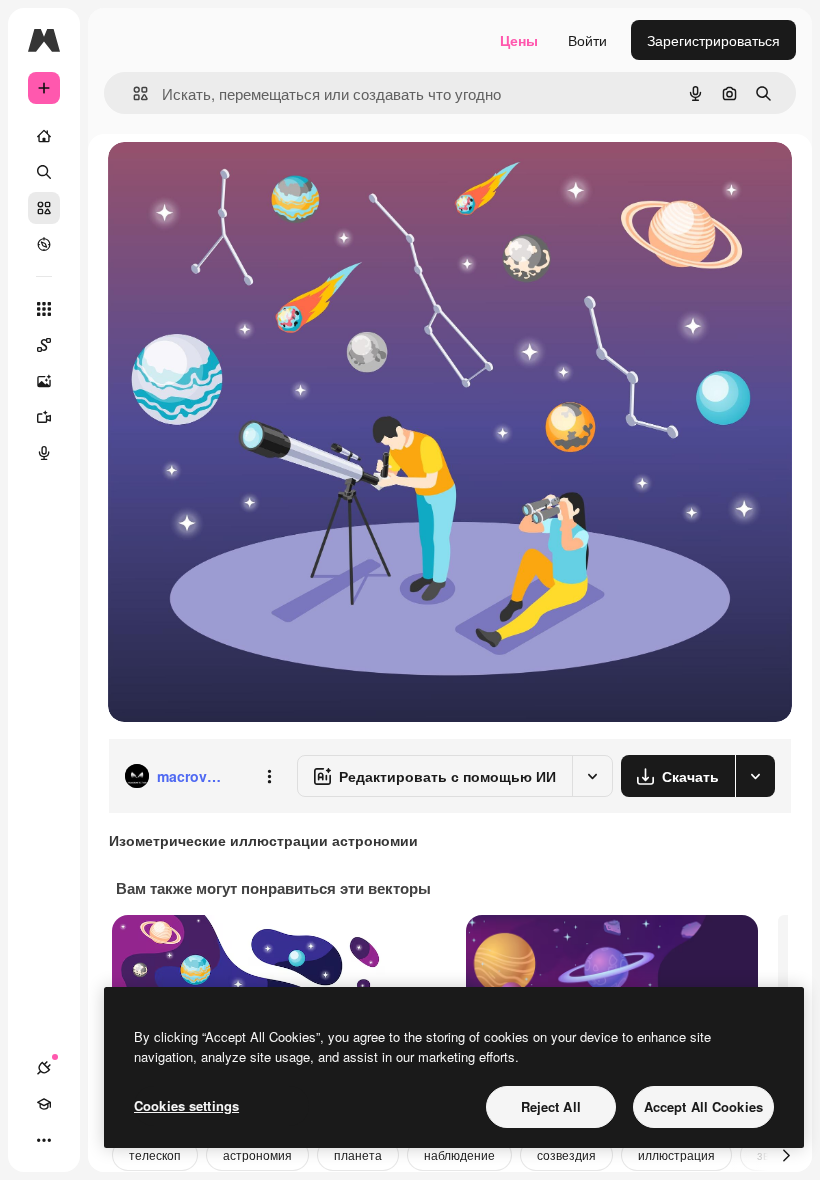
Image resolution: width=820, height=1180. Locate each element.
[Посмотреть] (44, 244)
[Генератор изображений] (44, 381)
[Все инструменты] (44, 309)
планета (358, 1154)
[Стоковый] (44, 208)
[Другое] (44, 1140)
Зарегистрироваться (713, 40)
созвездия (566, 1154)
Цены (519, 40)
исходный (242, 179)
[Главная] (44, 136)
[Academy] (44, 1104)
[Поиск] (44, 172)
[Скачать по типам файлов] (755, 776)
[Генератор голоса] (44, 453)
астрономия (257, 1154)
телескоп (155, 1154)
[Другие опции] (269, 776)
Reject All (551, 1106)
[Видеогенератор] (44, 417)
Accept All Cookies (703, 1106)
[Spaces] (44, 345)
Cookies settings (186, 1105)
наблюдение (459, 1154)
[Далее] (786, 1155)
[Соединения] (44, 1068)
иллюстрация (676, 1154)
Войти (587, 40)
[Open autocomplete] (132, 93)
